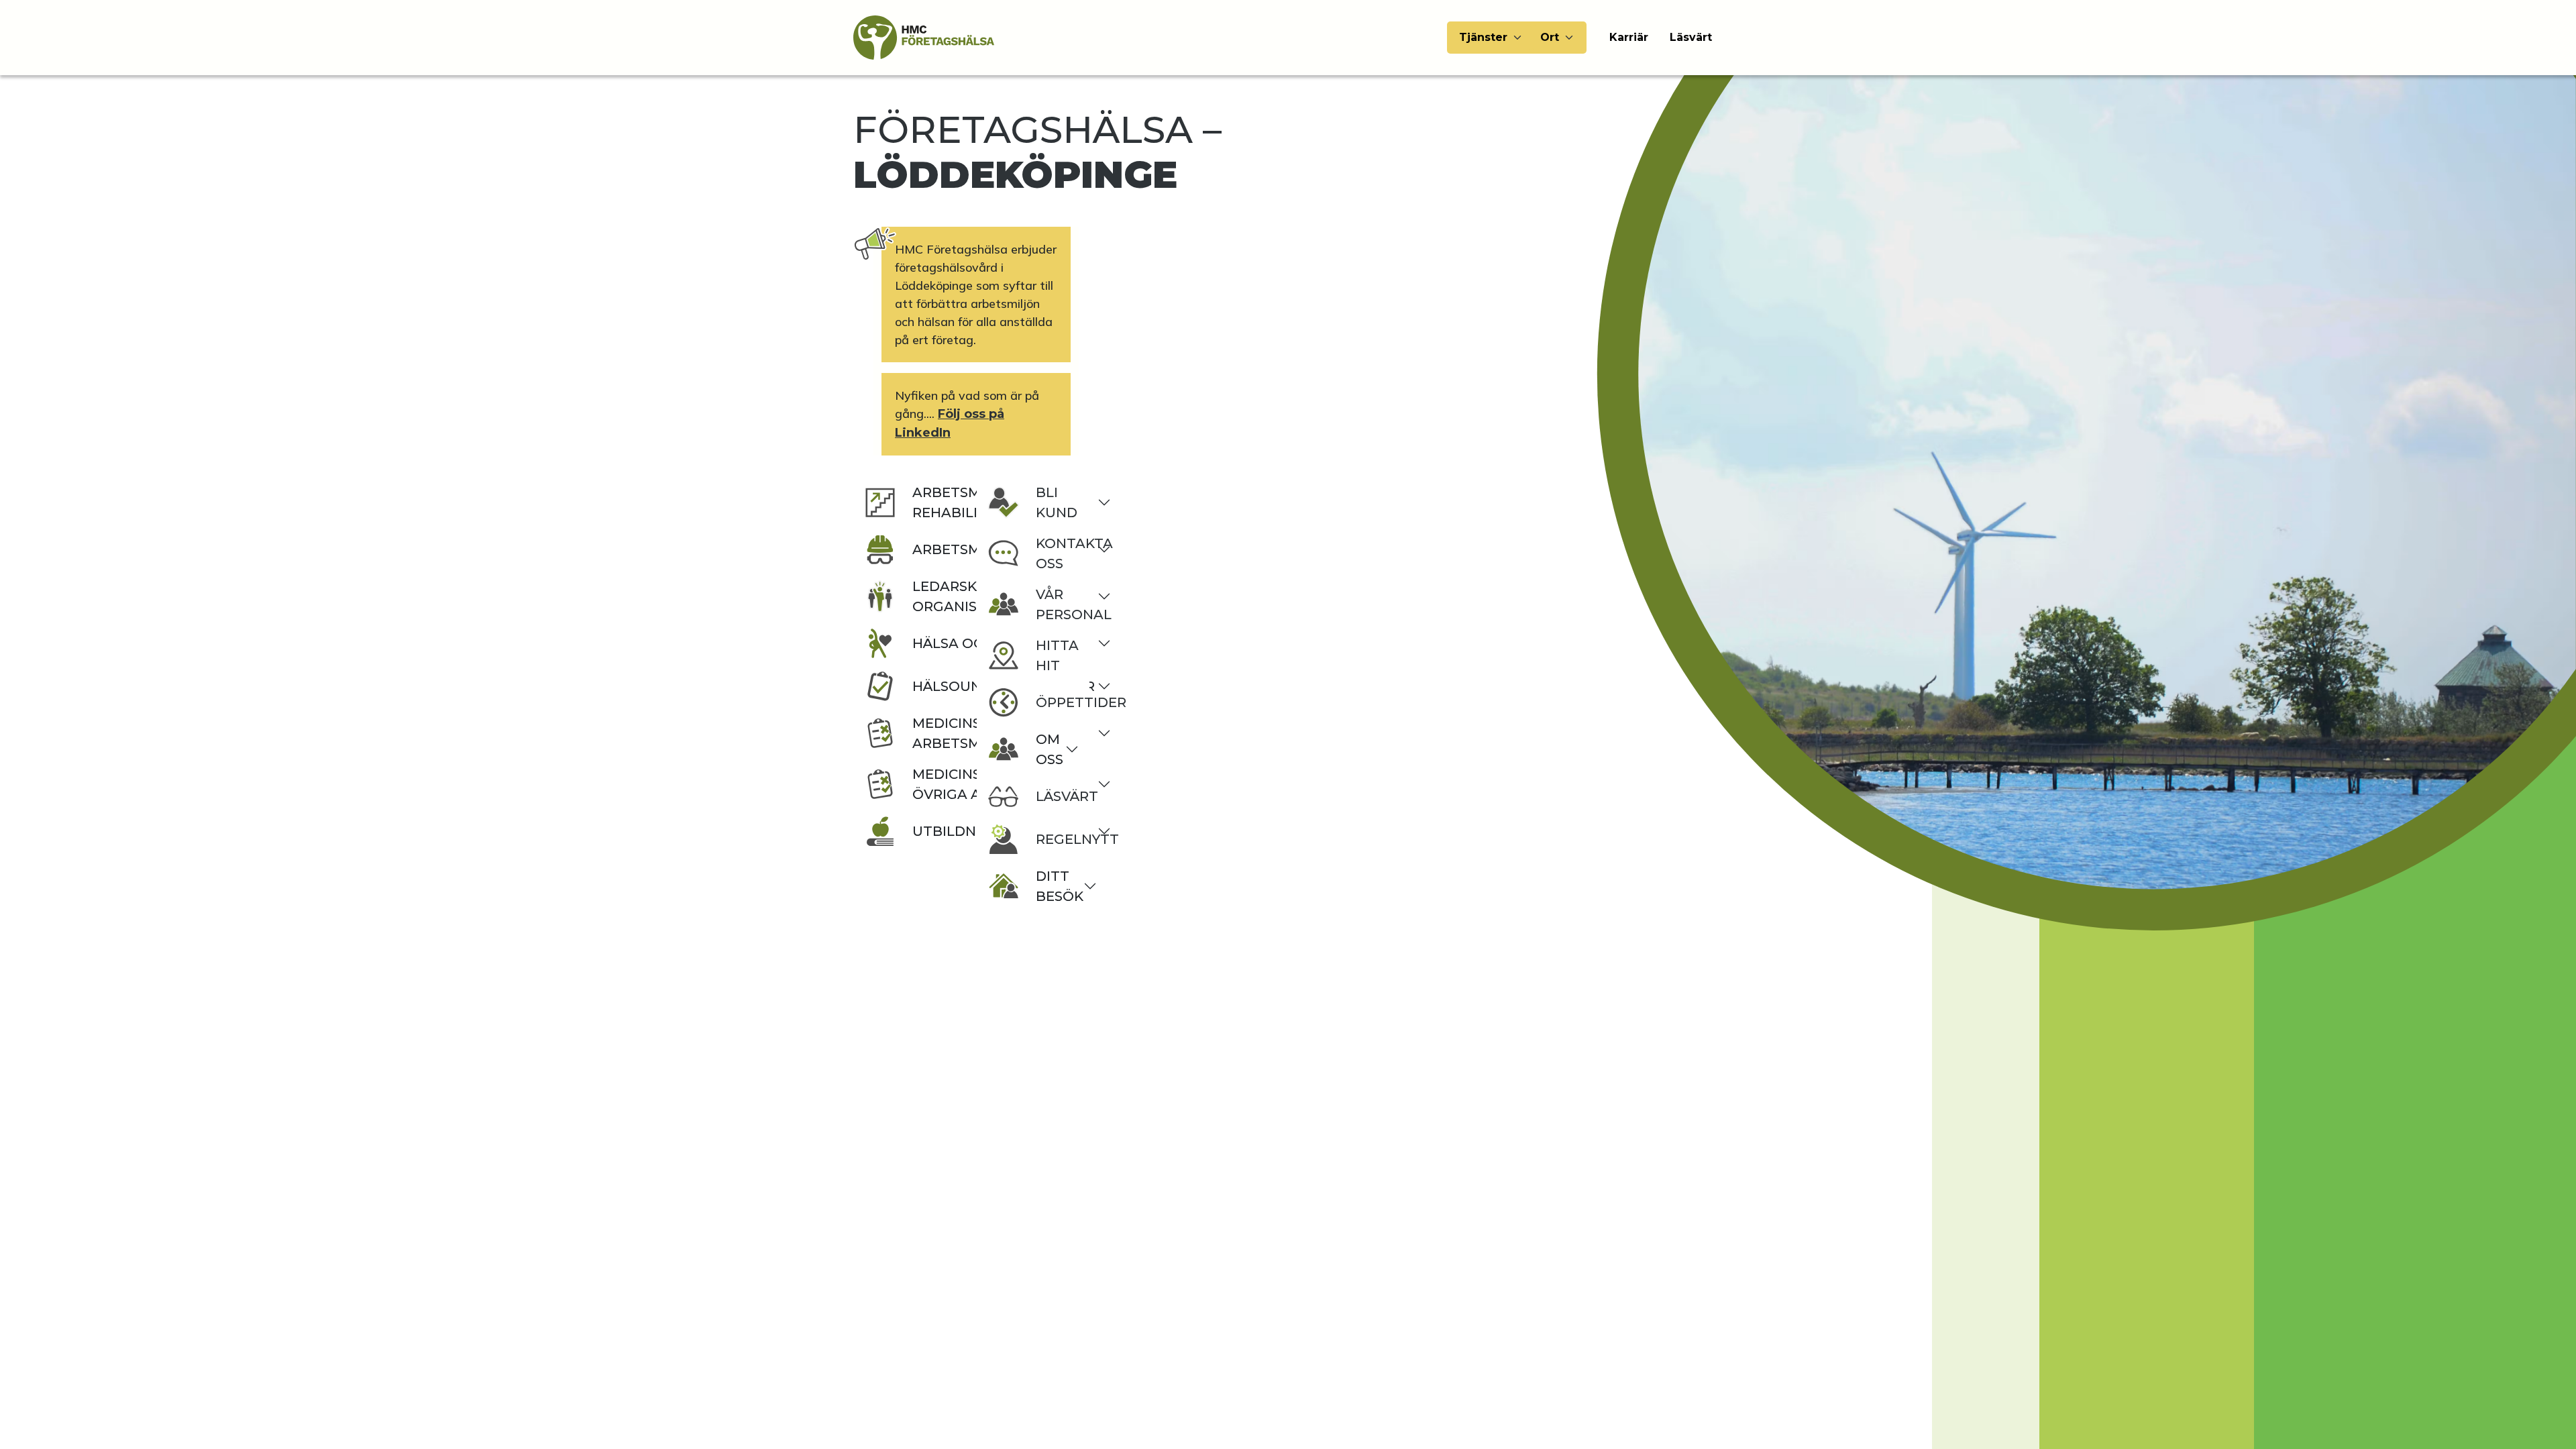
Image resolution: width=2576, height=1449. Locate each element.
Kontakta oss (1057, 553)
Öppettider (1057, 702)
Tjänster (1483, 37)
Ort (1550, 37)
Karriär (1629, 37)
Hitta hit (1057, 655)
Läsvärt (1691, 37)
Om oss (1050, 749)
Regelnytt (1057, 839)
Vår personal (1057, 604)
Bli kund (1057, 502)
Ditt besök (1057, 886)
